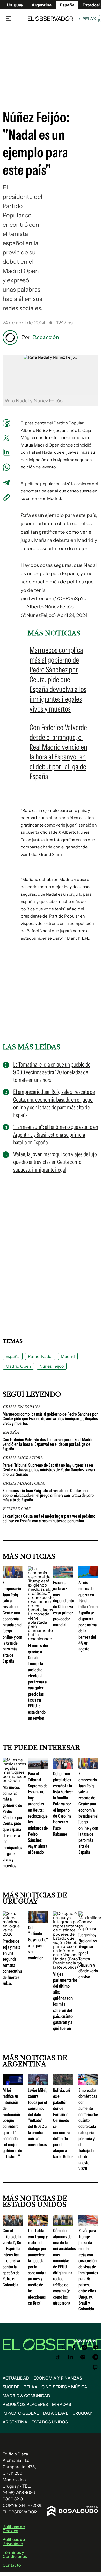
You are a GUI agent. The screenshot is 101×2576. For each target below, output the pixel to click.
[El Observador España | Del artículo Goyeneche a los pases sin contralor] (38, 1921)
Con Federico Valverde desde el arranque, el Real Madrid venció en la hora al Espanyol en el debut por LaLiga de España (48, 1444)
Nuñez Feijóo (52, 1366)
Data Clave (56, 2413)
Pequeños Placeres (25, 2404)
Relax (89, 19)
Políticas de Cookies (14, 2529)
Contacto (12, 2565)
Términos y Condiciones (15, 2554)
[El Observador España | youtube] (96, 2347)
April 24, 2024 (72, 615)
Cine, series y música (64, 2387)
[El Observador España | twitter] (63, 2347)
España (13, 1356)
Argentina (42, 5)
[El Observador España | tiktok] (58, 2357)
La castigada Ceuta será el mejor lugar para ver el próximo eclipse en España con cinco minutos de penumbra (49, 1518)
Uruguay (15, 5)
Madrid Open (18, 1366)
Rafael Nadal (40, 1356)
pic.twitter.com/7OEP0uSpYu (54, 598)
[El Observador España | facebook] (74, 2347)
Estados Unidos (50, 2422)
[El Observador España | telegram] (95, 2357)
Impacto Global (21, 2413)
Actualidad (16, 2378)
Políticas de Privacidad (14, 2541)
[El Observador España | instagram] (85, 2347)
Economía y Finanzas (58, 2378)
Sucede (11, 2387)
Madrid (68, 1356)
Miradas (62, 2404)
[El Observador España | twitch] (95, 2367)
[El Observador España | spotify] (83, 2357)
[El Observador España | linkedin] (70, 2357)
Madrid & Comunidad (26, 2396)
